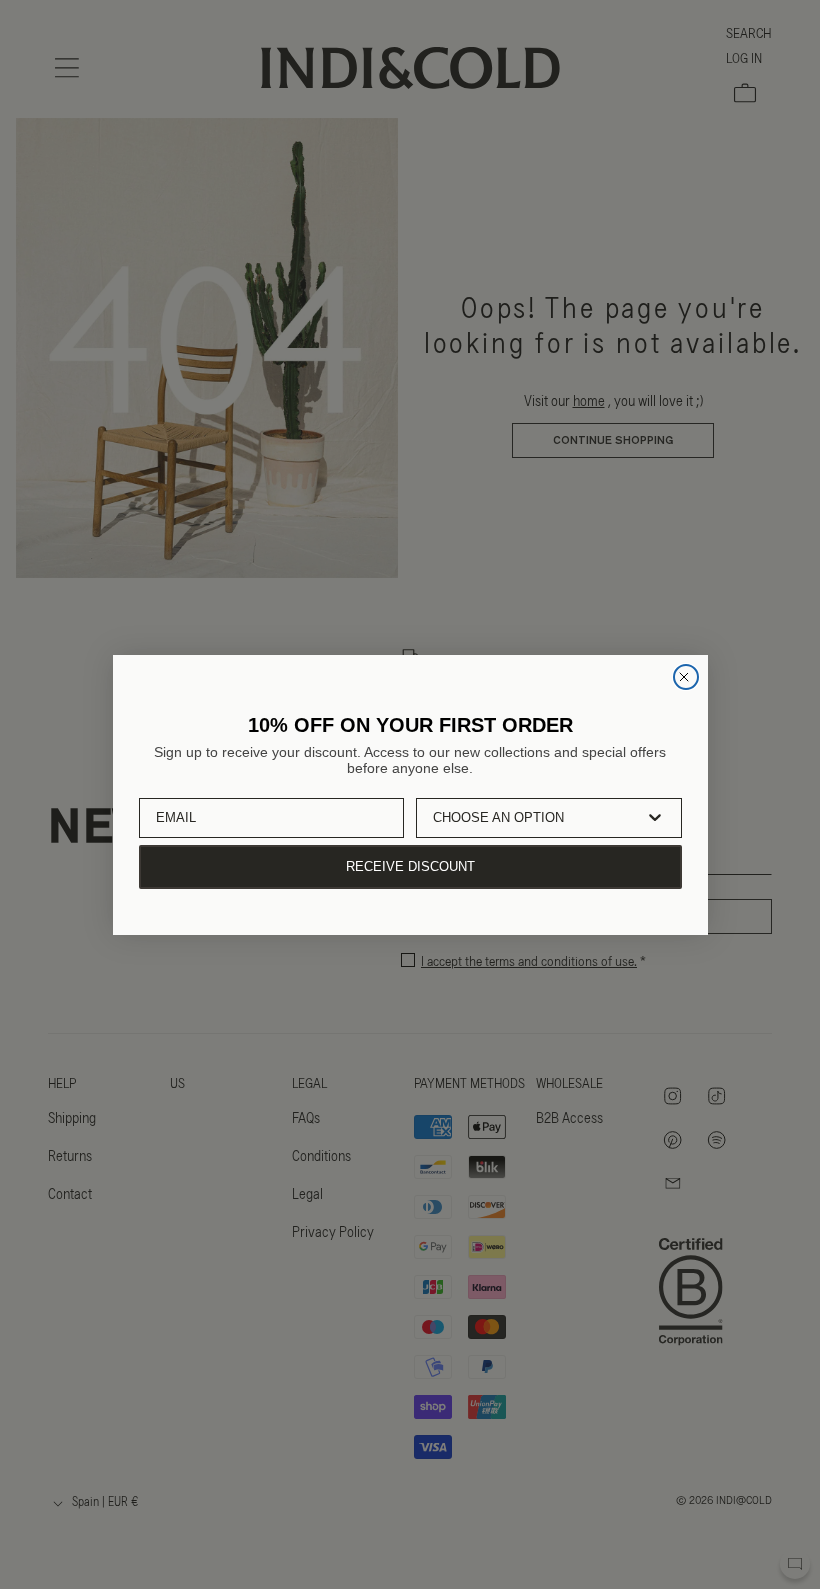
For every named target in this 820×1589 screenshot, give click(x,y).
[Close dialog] (686, 677)
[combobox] (535, 818)
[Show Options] (655, 818)
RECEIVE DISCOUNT (410, 866)
